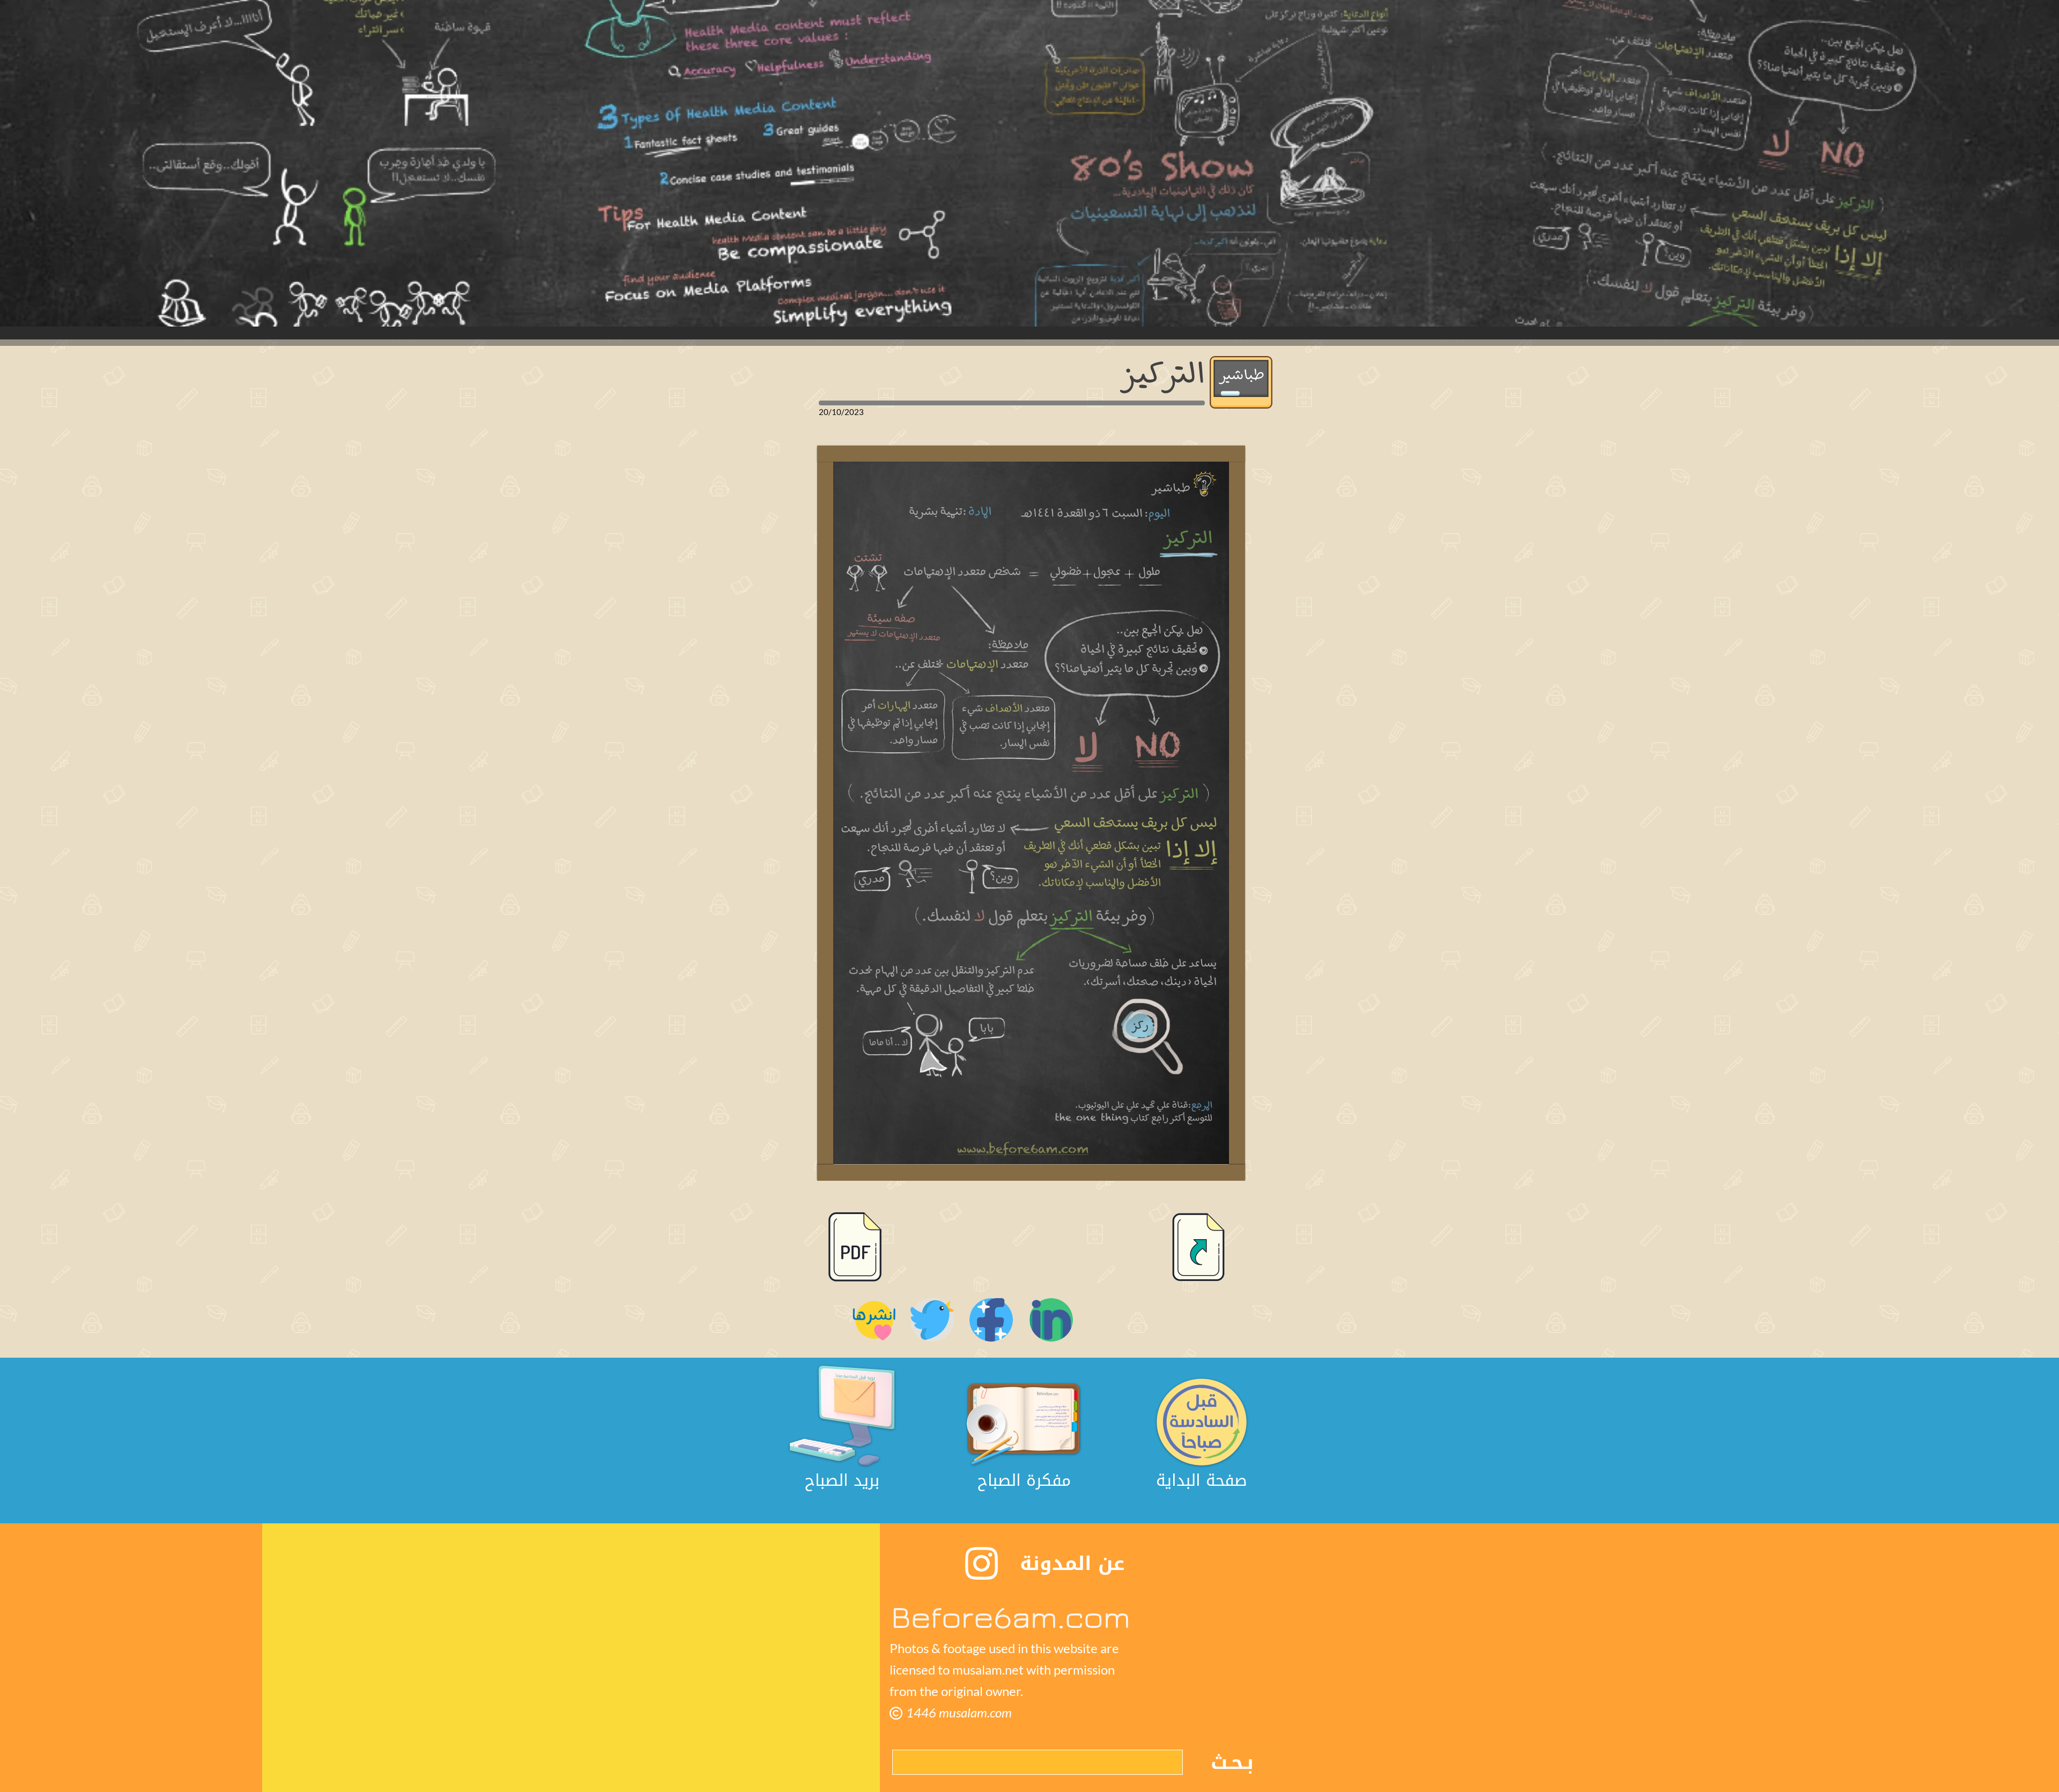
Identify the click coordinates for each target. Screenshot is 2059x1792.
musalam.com (975, 1712)
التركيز (1164, 365)
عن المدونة (1072, 1564)
